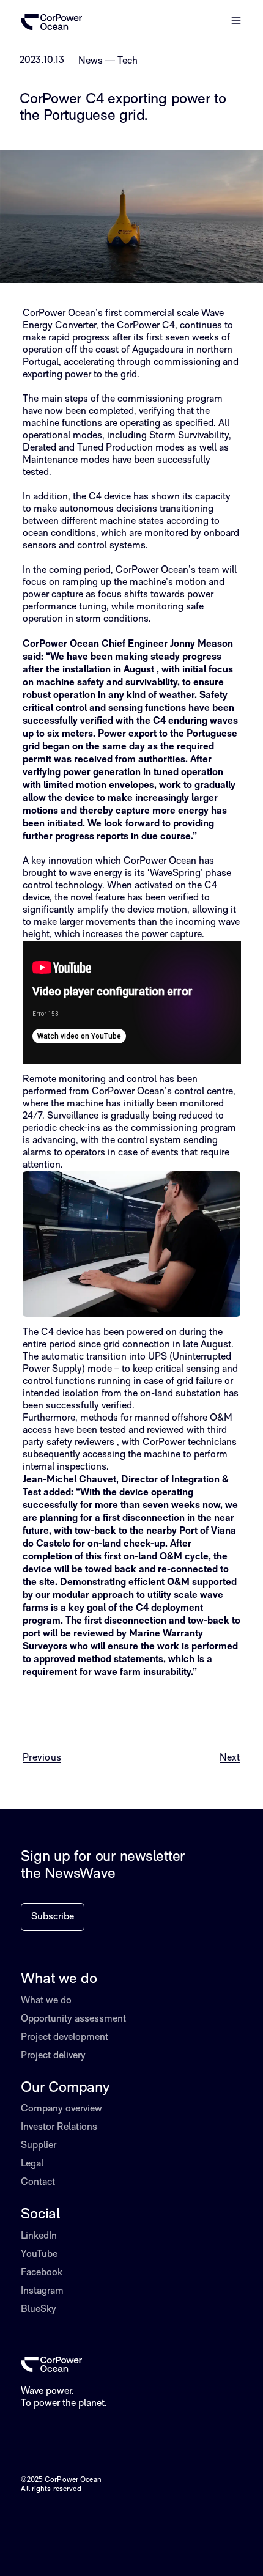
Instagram (42, 2291)
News (91, 61)
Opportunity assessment (73, 2019)
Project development (65, 2037)
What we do (46, 2001)
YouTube (39, 2254)
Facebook (42, 2273)
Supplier (39, 2146)
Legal (32, 2164)
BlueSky (39, 2309)
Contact (38, 2182)
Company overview (61, 2109)
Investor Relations (59, 2127)
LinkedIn (39, 2236)
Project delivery (53, 2056)
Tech (128, 61)
